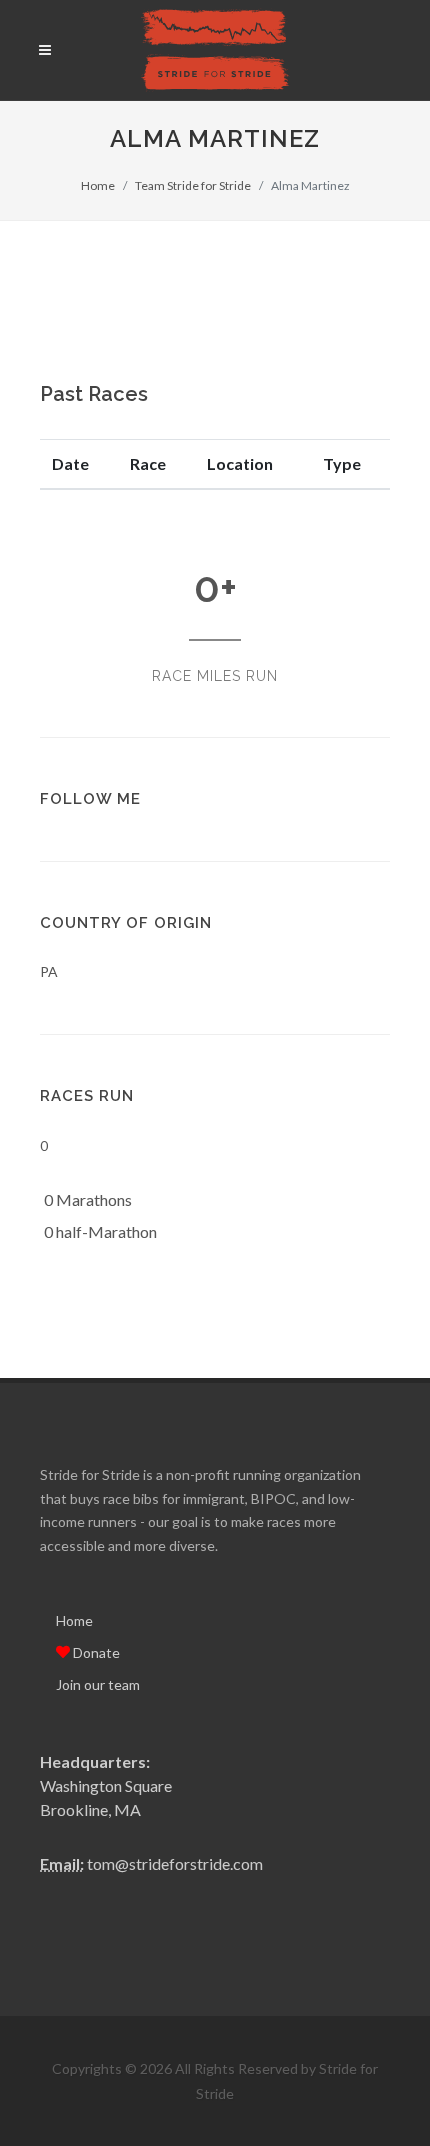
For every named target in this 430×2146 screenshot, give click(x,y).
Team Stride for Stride (193, 185)
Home (98, 185)
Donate (95, 1652)
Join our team (98, 1684)
